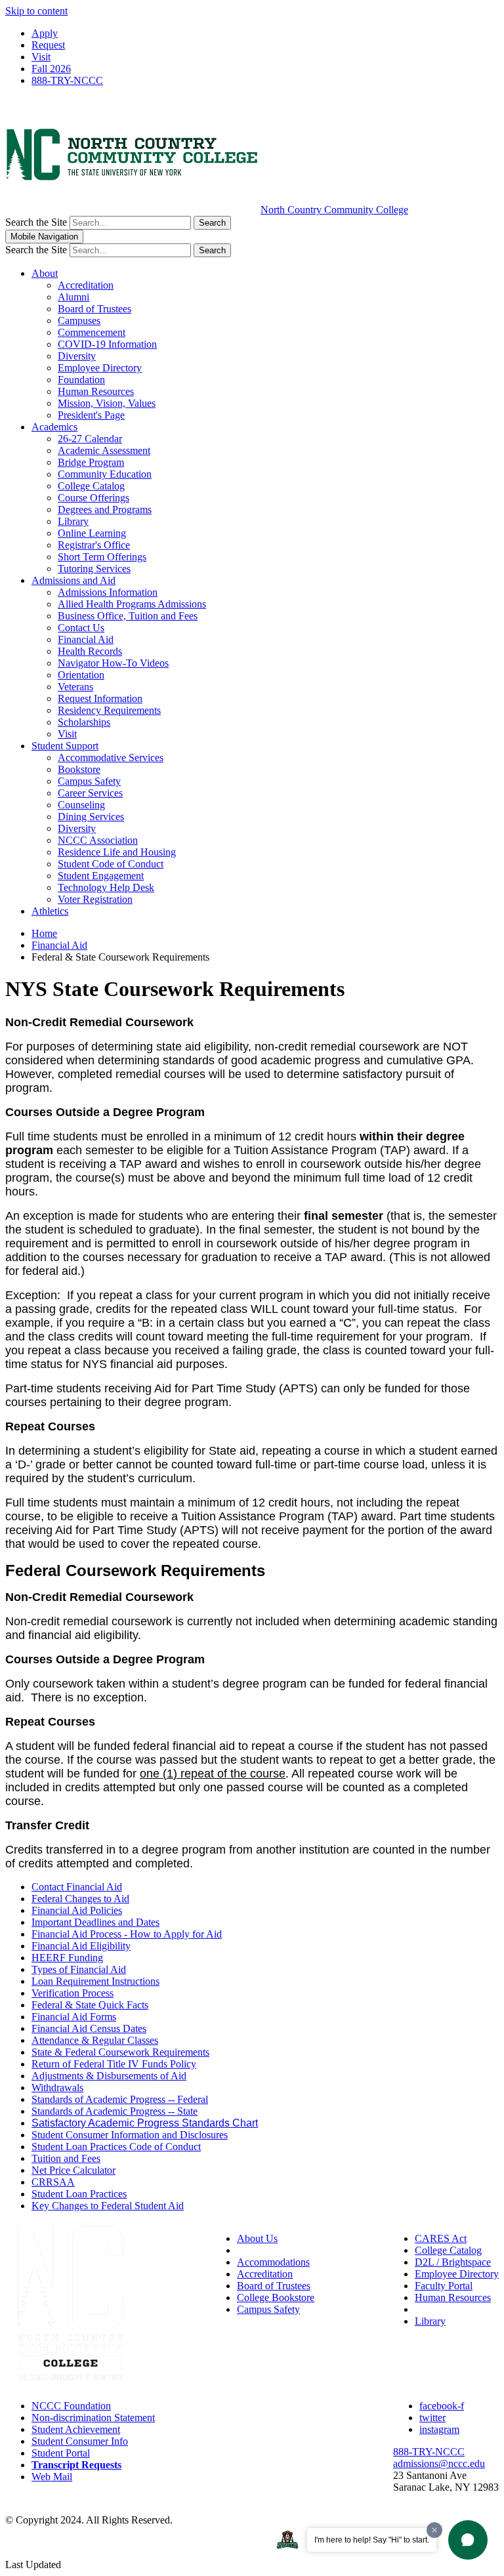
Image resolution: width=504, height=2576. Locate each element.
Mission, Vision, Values (107, 403)
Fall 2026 (51, 69)
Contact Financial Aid (77, 1887)
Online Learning (92, 533)
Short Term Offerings (102, 557)
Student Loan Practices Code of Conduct (116, 2147)
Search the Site (36, 222)
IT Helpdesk (441, 2309)
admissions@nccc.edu (439, 2463)
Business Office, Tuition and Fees (128, 616)
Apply (45, 33)
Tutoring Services (94, 569)
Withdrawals (57, 2088)
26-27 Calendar (90, 439)
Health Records (90, 651)
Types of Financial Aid (79, 1969)
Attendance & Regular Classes (95, 2040)
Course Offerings (94, 498)
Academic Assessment (104, 450)
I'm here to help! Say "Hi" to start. (372, 2540)
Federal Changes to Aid (80, 1899)
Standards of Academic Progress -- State (115, 2111)
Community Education (105, 474)
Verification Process (73, 1993)
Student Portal (61, 2453)
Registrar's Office (94, 545)
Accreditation (86, 285)
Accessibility (263, 2250)
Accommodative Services (111, 758)
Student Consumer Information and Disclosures (130, 2135)
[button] (468, 2540)
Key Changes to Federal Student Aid (108, 2206)
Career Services (90, 793)
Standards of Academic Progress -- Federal (120, 2099)
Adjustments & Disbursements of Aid (109, 2076)
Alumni (73, 297)
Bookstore (79, 769)
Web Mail (52, 2477)
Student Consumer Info (80, 2441)
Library (73, 521)
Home (44, 933)
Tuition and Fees (66, 2158)
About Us (257, 2238)
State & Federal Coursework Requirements (120, 2052)
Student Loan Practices (79, 2194)
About (45, 273)
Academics (54, 427)
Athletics (50, 911)
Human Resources (96, 391)
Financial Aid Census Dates (89, 2028)
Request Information (100, 698)
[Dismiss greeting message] (434, 2530)
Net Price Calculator (73, 2170)
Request (48, 45)
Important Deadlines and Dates (95, 1922)
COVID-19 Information (107, 344)
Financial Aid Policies (77, 1910)
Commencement (92, 332)
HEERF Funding (67, 1958)
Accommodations (273, 2262)
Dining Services (91, 817)
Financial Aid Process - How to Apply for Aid (127, 1934)
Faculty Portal (444, 2286)
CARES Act (441, 2238)
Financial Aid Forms (74, 2017)
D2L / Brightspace (453, 2262)
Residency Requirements (109, 710)
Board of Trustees (94, 309)
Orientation (81, 675)
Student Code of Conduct (111, 864)
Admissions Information (108, 592)
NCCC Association (98, 840)
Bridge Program (91, 462)
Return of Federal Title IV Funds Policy (114, 2064)
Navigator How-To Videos (113, 663)
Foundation (81, 380)
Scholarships (84, 722)
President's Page (91, 415)
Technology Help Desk (106, 887)
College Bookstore (276, 2297)
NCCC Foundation (71, 2406)
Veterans (75, 687)
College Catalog (91, 486)
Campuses (79, 321)
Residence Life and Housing (117, 852)
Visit (41, 57)
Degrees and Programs (105, 509)
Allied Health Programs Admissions (132, 604)
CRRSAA (53, 2182)
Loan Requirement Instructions (95, 1981)
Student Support (65, 746)
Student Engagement (101, 876)
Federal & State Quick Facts (90, 2005)
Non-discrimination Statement (93, 2418)
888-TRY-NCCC (67, 80)
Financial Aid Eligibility (81, 1946)
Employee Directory (100, 368)
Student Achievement (76, 2429)
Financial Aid (86, 639)
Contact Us (81, 628)
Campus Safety (89, 781)
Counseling (81, 805)
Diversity (77, 356)
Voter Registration (95, 899)
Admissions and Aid (73, 580)
